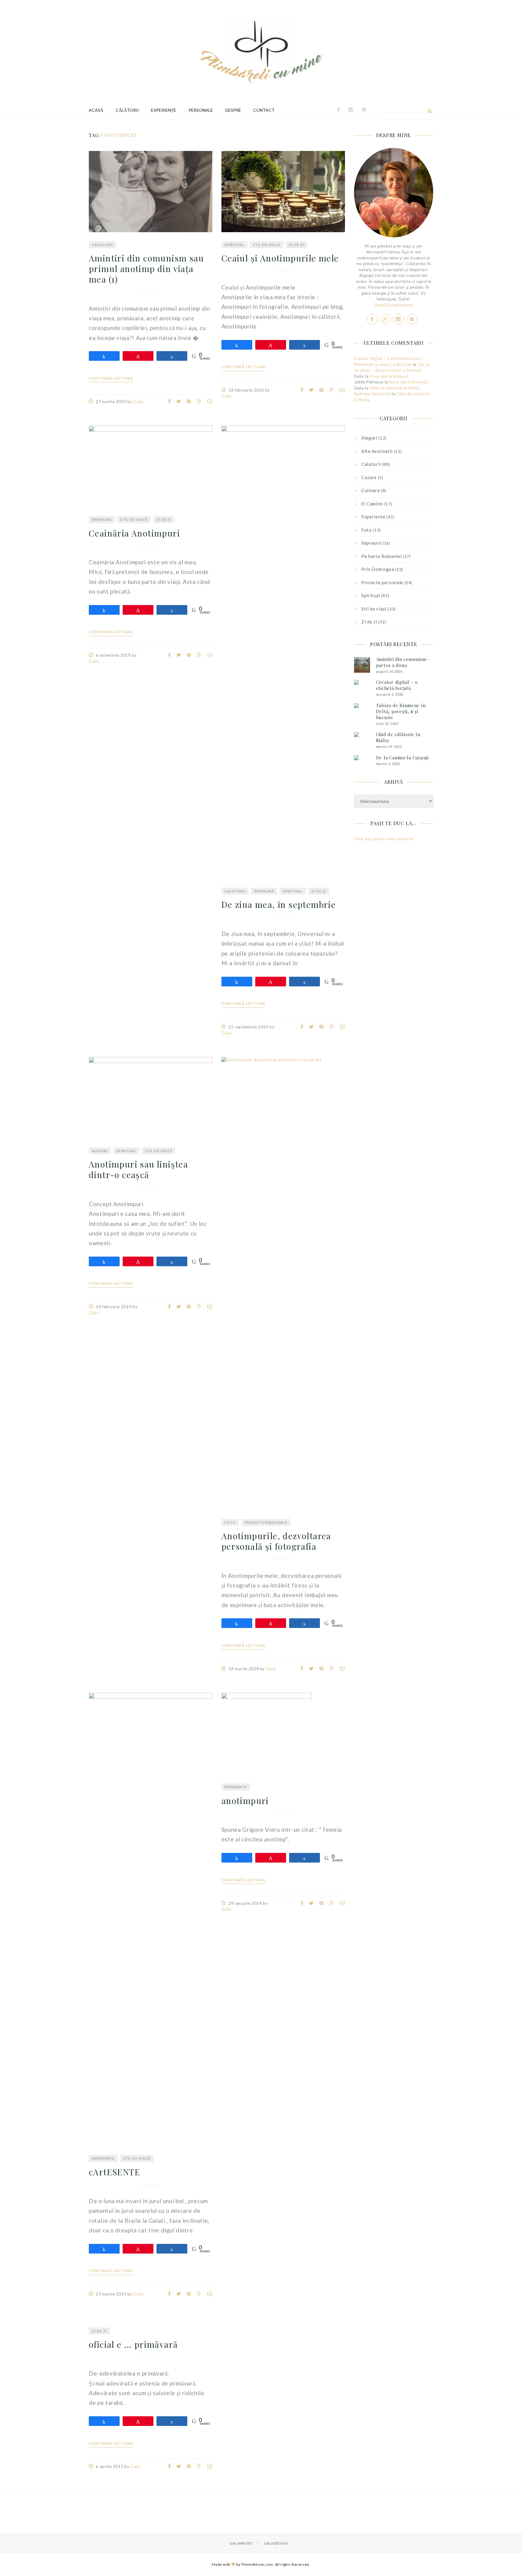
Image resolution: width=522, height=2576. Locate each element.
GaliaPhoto (241, 2543)
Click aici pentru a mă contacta (384, 839)
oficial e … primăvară (133, 2344)
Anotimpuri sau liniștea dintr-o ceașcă (138, 1169)
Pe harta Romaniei (381, 556)
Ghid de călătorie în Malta (394, 388)
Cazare (369, 477)
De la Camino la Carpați (402, 758)
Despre (233, 110)
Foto (230, 1522)
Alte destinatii (377, 451)
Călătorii (127, 110)
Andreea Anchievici (373, 394)
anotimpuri (245, 1801)
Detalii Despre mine (393, 305)
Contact (264, 110)
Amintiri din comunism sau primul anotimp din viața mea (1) (146, 269)
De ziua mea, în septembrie (279, 904)
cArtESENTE (114, 2172)
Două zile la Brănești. (389, 376)
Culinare (371, 490)
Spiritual (234, 245)
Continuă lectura (111, 378)
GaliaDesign (276, 2543)
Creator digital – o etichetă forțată (397, 685)
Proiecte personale (266, 1522)
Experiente (103, 2158)
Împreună (102, 519)
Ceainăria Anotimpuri (134, 533)
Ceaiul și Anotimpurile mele (280, 258)
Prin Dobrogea (378, 569)
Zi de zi (296, 245)
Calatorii (102, 245)
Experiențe (164, 110)
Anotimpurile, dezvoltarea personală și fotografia (276, 1541)
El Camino (372, 504)
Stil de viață (266, 245)
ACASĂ (96, 110)
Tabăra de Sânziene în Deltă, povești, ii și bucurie (401, 711)
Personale (201, 110)
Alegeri (100, 1151)
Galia (139, 402)
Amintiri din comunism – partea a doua (403, 662)
